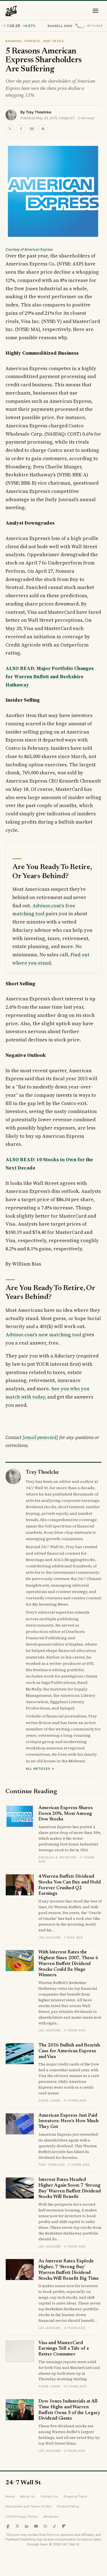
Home (10, 2496)
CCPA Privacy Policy (22, 2517)
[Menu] (95, 11)
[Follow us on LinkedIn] (27, 2526)
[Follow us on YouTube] (36, 2526)
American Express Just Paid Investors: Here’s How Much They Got (68, 2121)
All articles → (40, 1769)
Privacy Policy (68, 2506)
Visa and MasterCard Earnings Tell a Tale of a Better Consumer (64, 2349)
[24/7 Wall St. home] (11, 11)
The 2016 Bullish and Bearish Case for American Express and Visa (69, 2051)
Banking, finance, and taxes (35, 41)
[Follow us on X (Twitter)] (17, 2526)
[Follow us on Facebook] (8, 2526)
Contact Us (49, 2496)
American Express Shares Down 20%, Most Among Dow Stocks (66, 1814)
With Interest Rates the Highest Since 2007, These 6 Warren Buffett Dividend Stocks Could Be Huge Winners (68, 1964)
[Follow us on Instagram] (45, 2526)
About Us (28, 2496)
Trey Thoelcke (39, 112)
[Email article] (32, 129)
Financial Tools (76, 2496)
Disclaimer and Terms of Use (28, 2506)
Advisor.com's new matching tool (43, 1335)
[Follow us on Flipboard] (64, 2526)
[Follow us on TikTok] (55, 2526)
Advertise (51, 2517)
